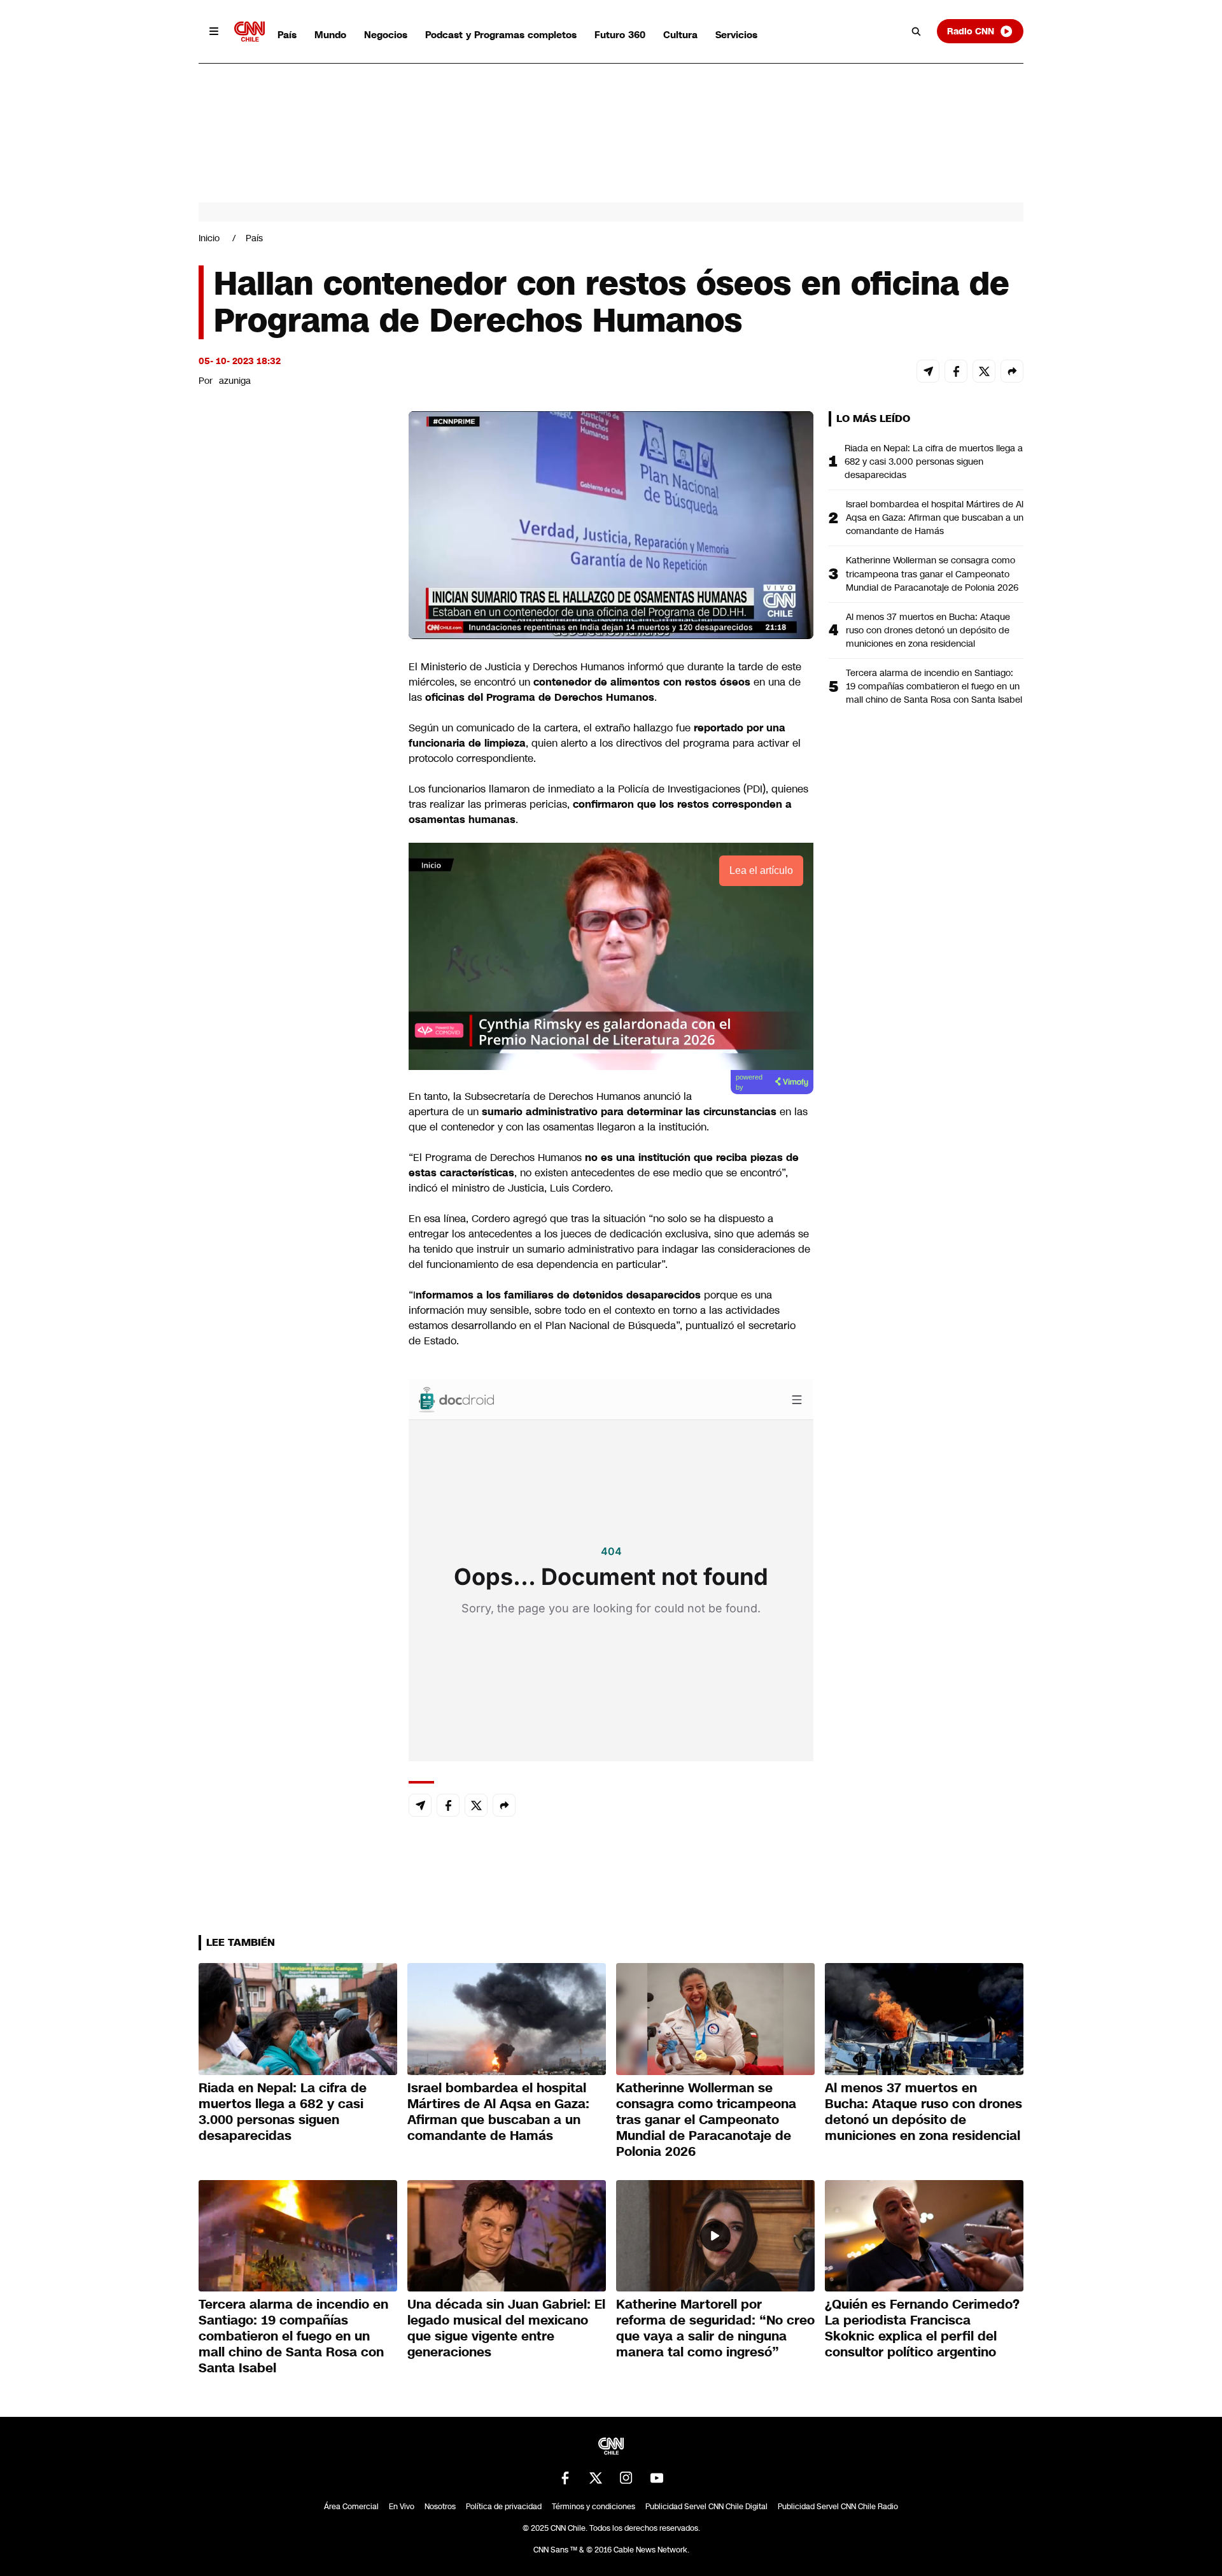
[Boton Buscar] (916, 31)
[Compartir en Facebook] (956, 371)
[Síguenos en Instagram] (626, 2478)
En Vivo (402, 2507)
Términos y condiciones (593, 2507)
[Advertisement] (294, 1141)
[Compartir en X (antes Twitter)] (984, 371)
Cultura (680, 35)
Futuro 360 (620, 35)
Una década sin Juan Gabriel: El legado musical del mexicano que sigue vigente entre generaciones (506, 2328)
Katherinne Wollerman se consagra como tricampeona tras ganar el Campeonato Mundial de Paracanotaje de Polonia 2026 (932, 574)
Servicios (736, 35)
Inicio (209, 238)
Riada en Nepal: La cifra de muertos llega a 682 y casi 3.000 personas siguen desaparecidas (934, 461)
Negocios (386, 35)
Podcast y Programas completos (501, 35)
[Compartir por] (1012, 371)
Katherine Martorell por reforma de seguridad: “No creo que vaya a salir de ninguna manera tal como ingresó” (715, 2328)
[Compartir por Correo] (928, 371)
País (287, 35)
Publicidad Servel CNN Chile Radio (838, 2507)
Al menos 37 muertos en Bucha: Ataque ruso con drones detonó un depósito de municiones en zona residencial (928, 630)
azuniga (235, 381)
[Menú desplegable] (214, 31)
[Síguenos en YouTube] (657, 2478)
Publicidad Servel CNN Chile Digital (706, 2507)
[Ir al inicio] (249, 32)
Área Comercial (351, 2507)
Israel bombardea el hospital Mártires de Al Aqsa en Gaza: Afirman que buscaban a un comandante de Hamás (935, 517)
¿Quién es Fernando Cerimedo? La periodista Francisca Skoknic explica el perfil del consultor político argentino (922, 2328)
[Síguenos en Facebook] (565, 2478)
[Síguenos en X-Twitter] (596, 2478)
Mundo (330, 35)
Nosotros (440, 2507)
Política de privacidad (504, 2507)
